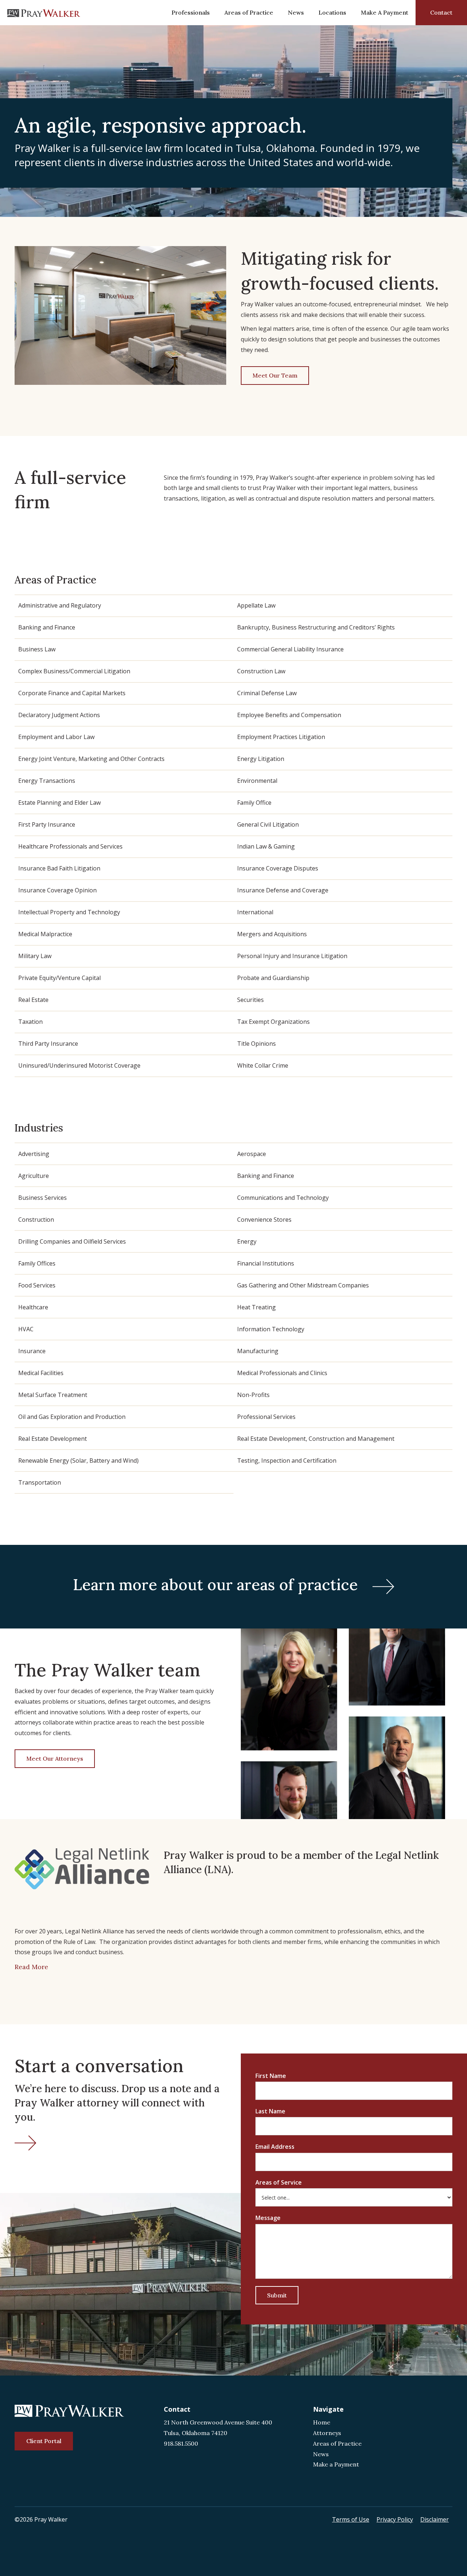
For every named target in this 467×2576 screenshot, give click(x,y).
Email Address (275, 2147)
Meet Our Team (275, 375)
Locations (332, 12)
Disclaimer (435, 2519)
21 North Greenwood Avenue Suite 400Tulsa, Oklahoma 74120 (218, 2428)
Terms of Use (351, 2519)
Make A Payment (385, 12)
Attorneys (327, 2433)
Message (268, 2218)
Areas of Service (279, 2182)
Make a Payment (336, 2464)
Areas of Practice (249, 12)
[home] (44, 13)
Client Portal (44, 2441)
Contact (441, 12)
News (296, 12)
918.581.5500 (181, 2443)
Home (322, 2422)
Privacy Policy (395, 2519)
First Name (271, 2076)
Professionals (191, 12)
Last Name (270, 2111)
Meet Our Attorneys (55, 1758)
